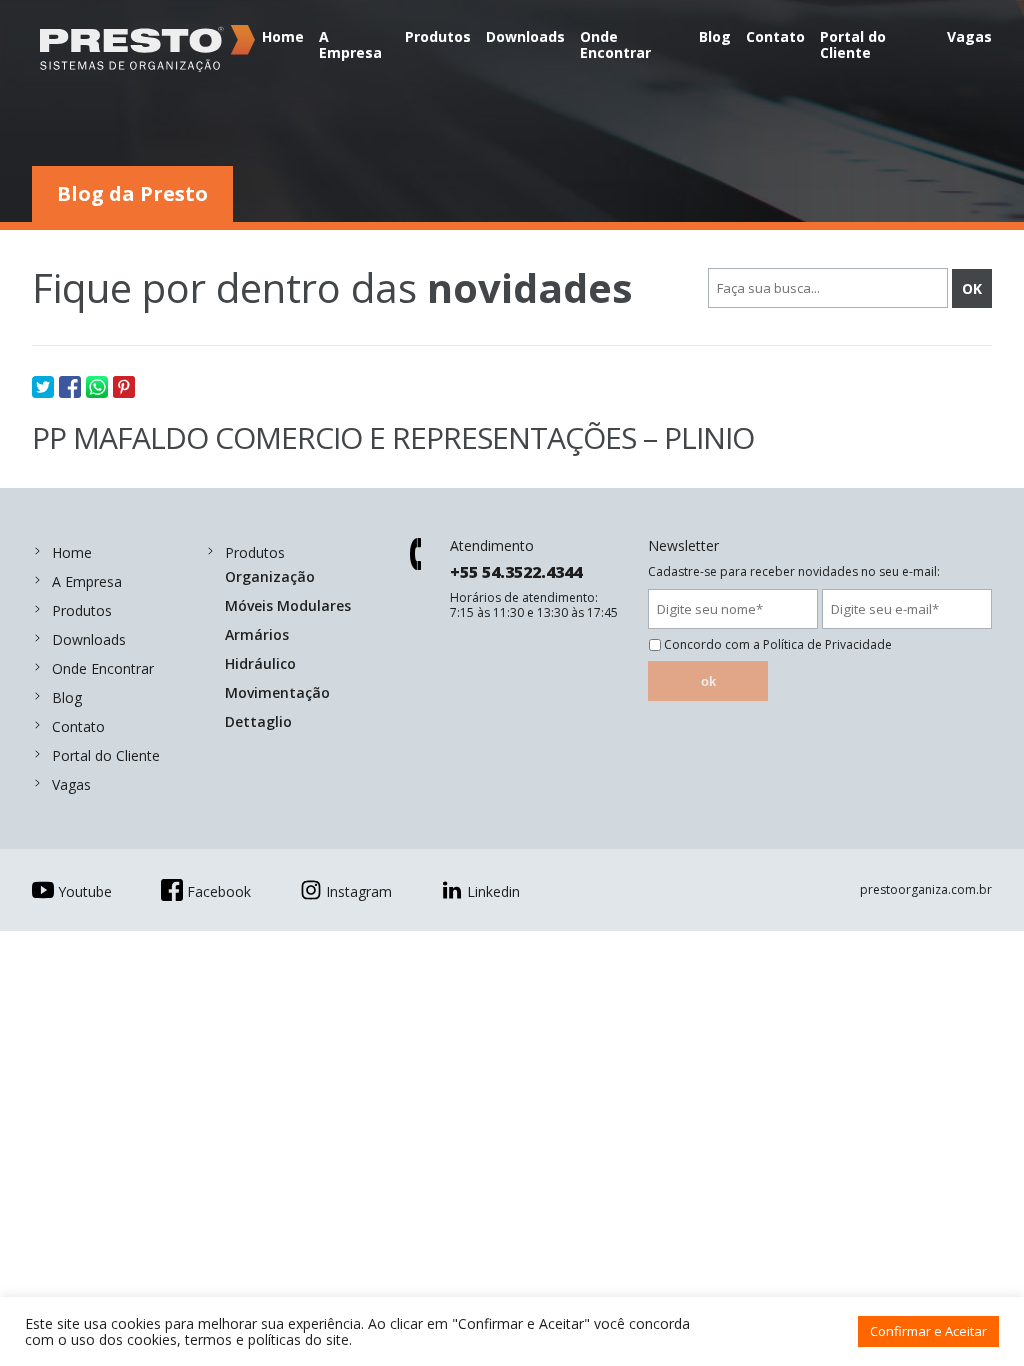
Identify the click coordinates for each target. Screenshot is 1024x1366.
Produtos (438, 36)
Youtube (85, 891)
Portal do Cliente (853, 44)
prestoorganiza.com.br (926, 890)
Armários (257, 634)
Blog (715, 36)
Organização (270, 576)
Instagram (359, 891)
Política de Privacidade (827, 644)
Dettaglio (258, 721)
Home (283, 36)
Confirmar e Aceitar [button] (928, 1331)
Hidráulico (260, 663)
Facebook (219, 891)
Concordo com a (778, 645)
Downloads (525, 36)
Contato (775, 36)
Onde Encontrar (615, 44)
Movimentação (277, 692)
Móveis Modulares (288, 605)
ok (708, 681)
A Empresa (350, 44)
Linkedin (493, 891)
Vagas (969, 36)
